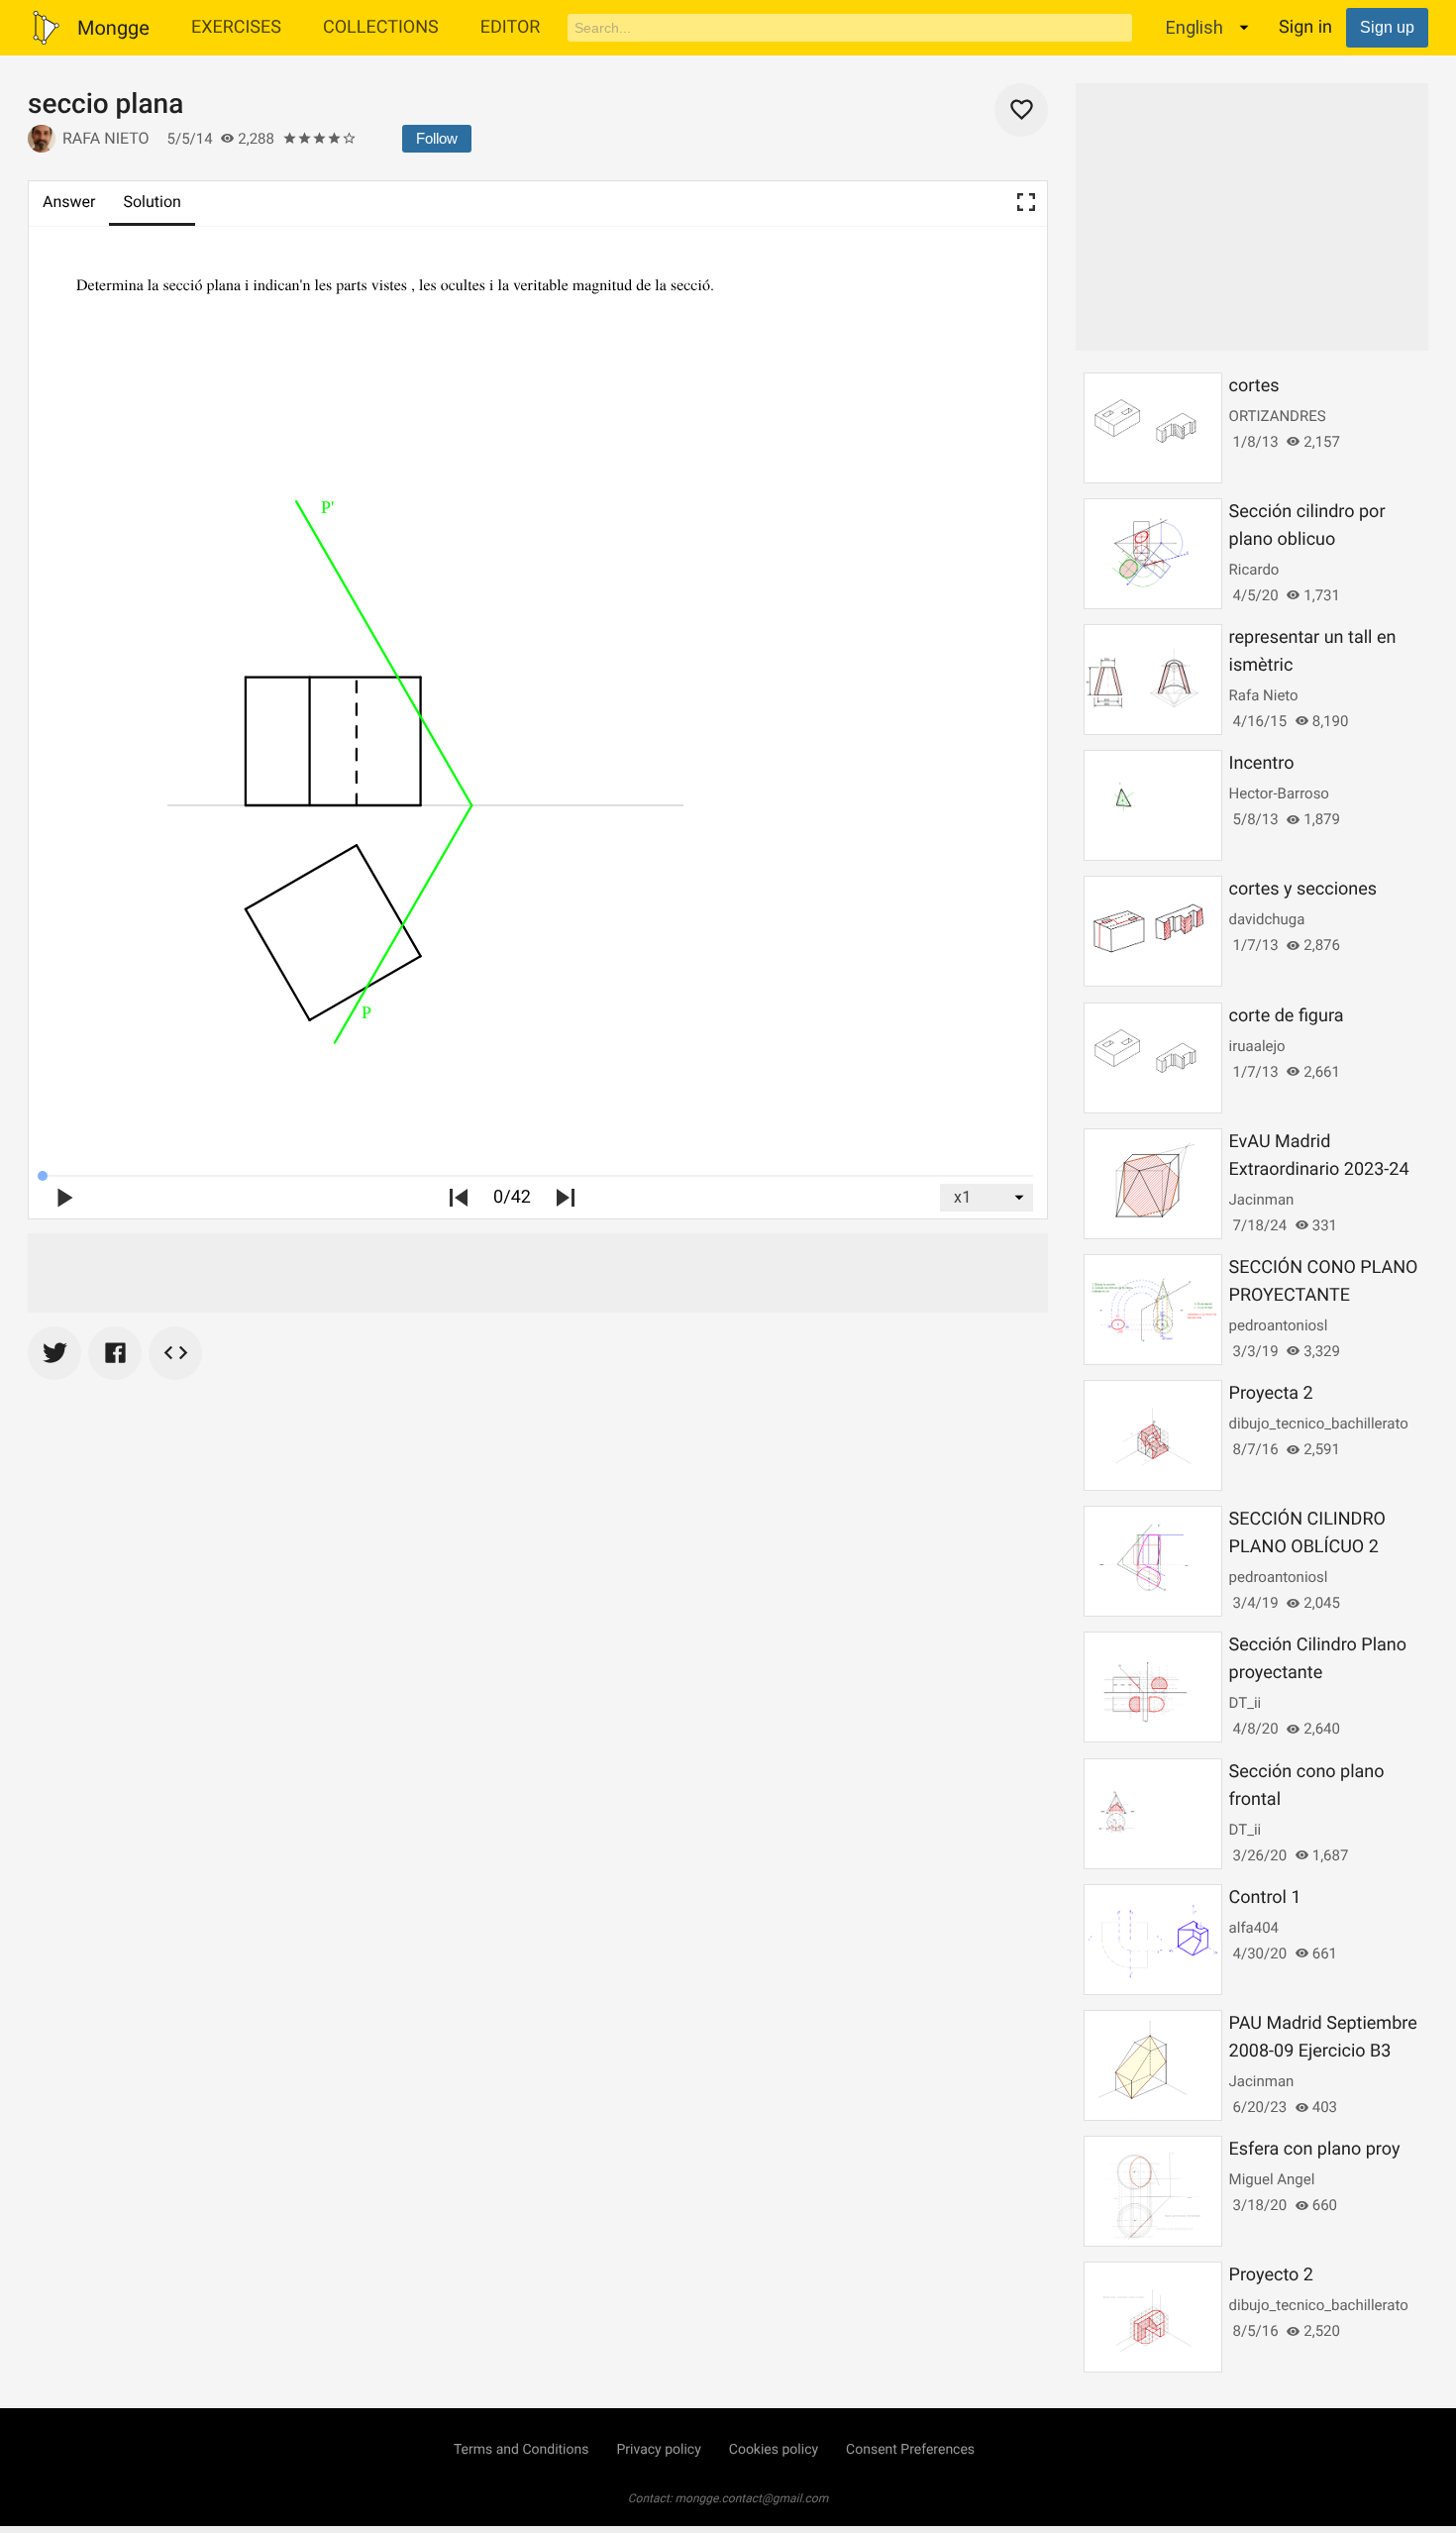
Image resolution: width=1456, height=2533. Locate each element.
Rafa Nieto (106, 138)
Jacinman (1262, 1200)
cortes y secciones (1303, 889)
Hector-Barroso (1279, 793)
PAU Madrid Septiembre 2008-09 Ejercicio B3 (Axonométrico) (1323, 2051)
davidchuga (1267, 919)
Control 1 (1265, 1898)
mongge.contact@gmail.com (752, 2498)
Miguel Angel (1272, 2179)
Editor (511, 27)
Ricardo (1254, 570)
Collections (381, 27)
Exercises (236, 27)
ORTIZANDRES (1278, 416)
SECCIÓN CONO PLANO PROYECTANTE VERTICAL (1324, 1295)
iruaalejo (1257, 1046)
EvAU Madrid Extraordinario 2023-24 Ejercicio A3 (1319, 1169)
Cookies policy (774, 2450)
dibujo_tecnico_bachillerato (1319, 1424)
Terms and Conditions (521, 2450)
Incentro (1262, 763)
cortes (1254, 386)
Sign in (1305, 27)
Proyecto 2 (1271, 2275)
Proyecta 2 (1271, 1393)
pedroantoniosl (1279, 1325)
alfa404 (1254, 1928)
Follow (437, 138)
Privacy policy (658, 2450)
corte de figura (1287, 1016)
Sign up (1387, 27)
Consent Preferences (910, 2450)
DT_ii (1246, 1703)
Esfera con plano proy (1315, 2149)
